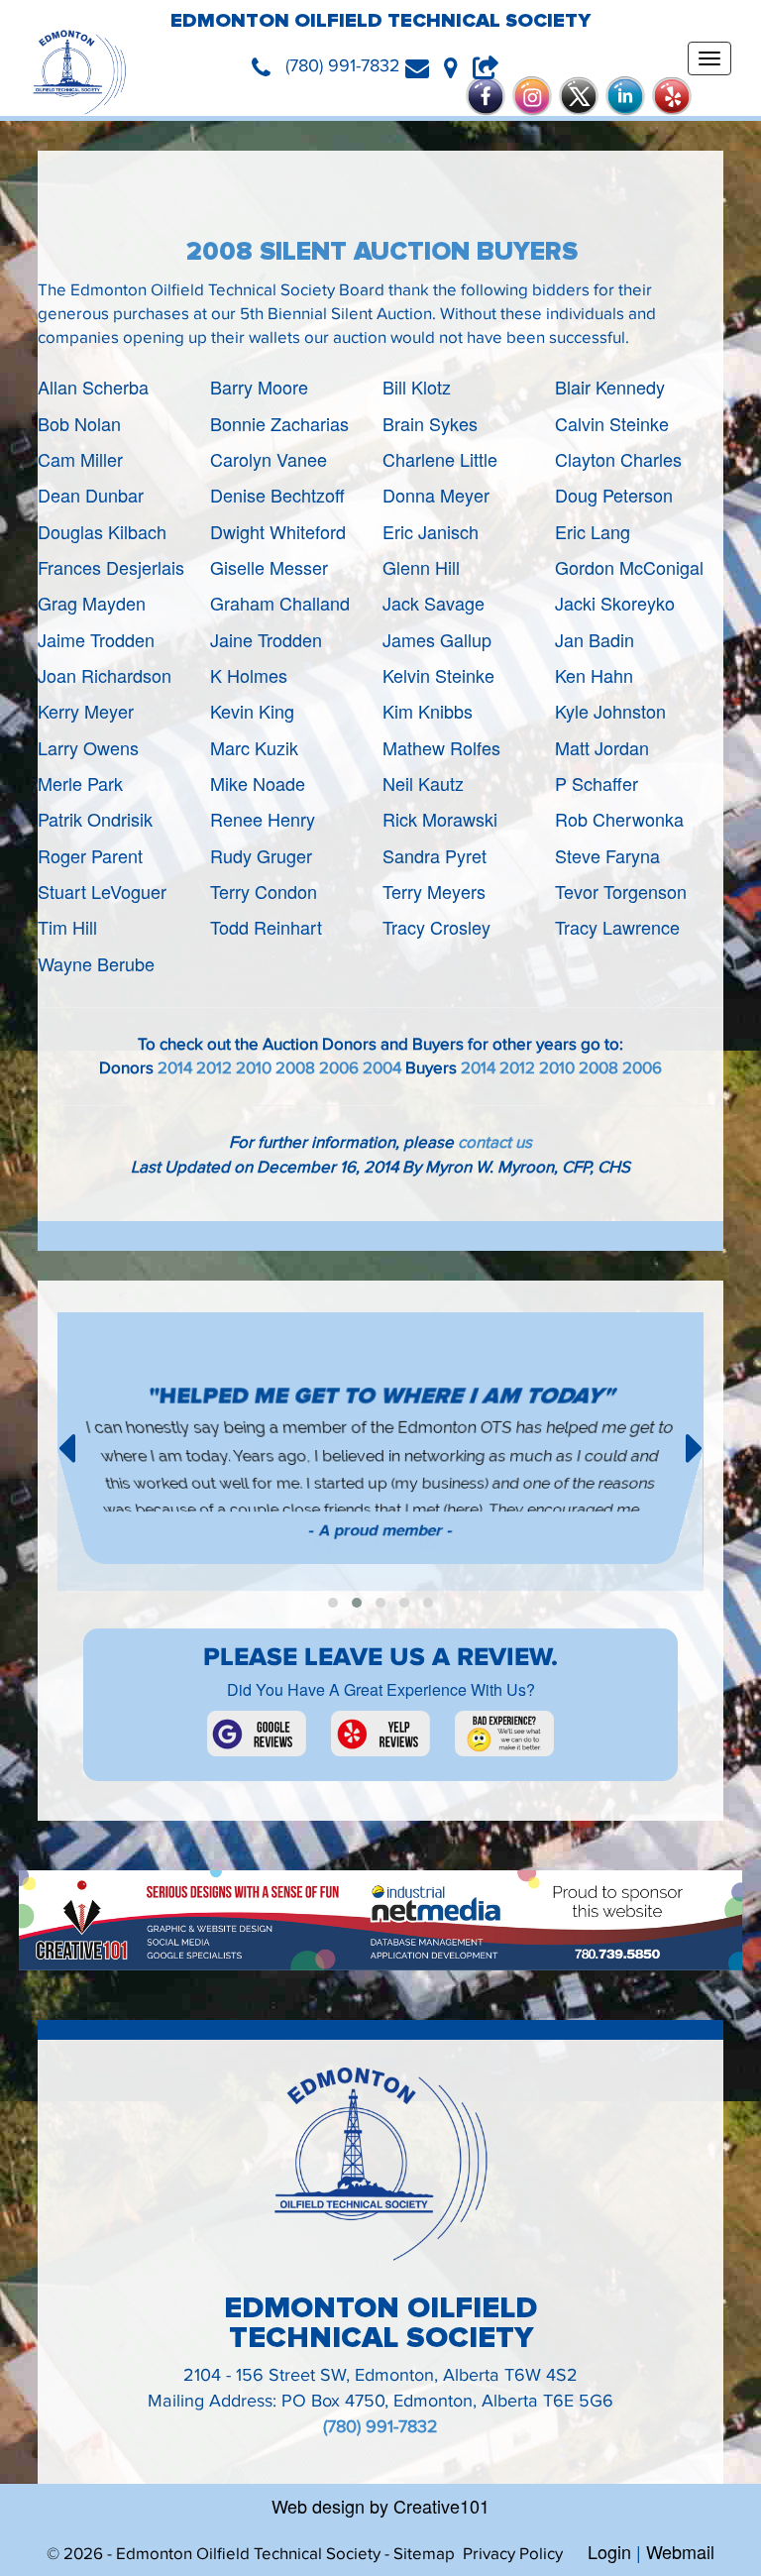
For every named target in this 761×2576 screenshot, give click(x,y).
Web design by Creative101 (380, 2506)
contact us (495, 1143)
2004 (382, 1068)
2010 (254, 1068)
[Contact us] (425, 66)
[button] (333, 1603)
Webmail (680, 2551)
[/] (79, 72)
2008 (295, 1068)
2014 (175, 1068)
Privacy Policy (513, 2554)
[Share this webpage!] (491, 66)
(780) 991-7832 (380, 2427)
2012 (214, 1068)
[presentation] (66, 1445)
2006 (339, 1068)
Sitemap (424, 2554)
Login (609, 2551)
